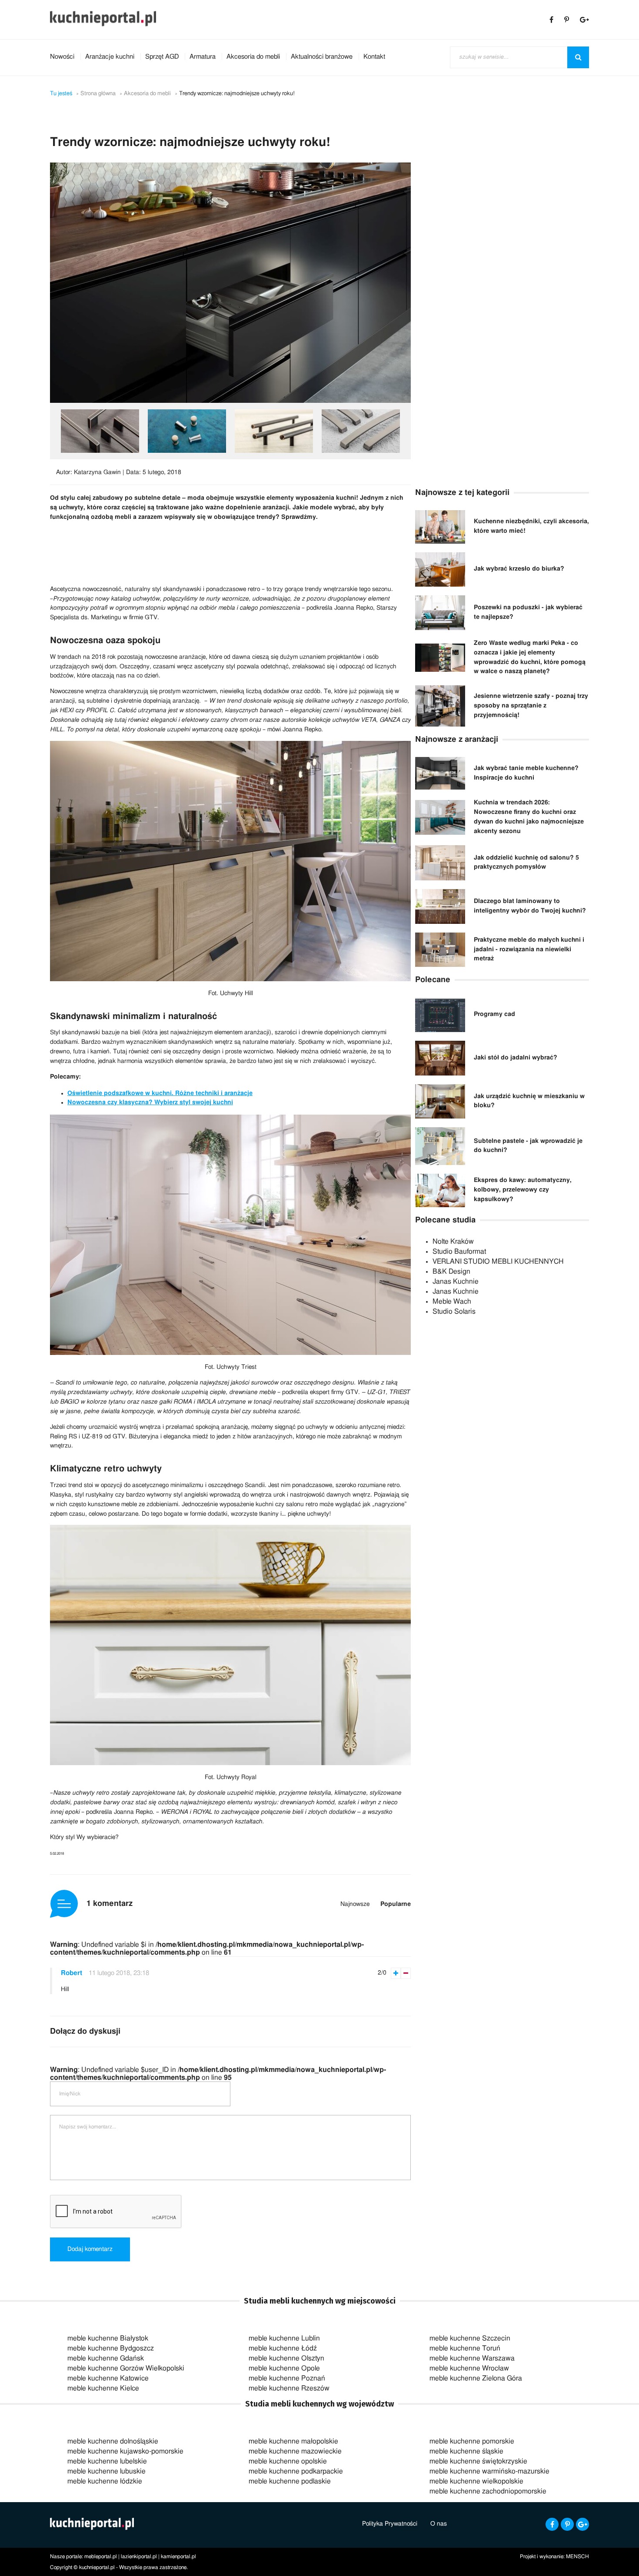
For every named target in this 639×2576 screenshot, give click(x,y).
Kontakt (374, 57)
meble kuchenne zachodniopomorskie (488, 2491)
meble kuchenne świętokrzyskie (478, 2461)
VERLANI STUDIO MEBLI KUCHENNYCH (498, 1261)
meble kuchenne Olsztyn (286, 2358)
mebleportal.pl (101, 2556)
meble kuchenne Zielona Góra (476, 2378)
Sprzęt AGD (162, 57)
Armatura (203, 57)
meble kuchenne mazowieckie (295, 2451)
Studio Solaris (454, 1311)
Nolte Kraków (453, 1242)
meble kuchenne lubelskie (107, 2461)
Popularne (396, 1904)
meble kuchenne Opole (284, 2368)
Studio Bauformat (459, 1251)
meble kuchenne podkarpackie (296, 2471)
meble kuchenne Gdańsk (106, 2358)
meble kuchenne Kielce (103, 2388)
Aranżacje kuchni (110, 57)
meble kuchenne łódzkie (105, 2481)
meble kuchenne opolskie (288, 2461)
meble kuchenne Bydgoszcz (111, 2348)
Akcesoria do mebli (253, 57)
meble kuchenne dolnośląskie (113, 2441)
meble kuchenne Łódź (283, 2348)
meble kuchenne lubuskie (106, 2471)
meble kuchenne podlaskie (290, 2481)
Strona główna (98, 94)
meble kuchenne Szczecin (470, 2338)
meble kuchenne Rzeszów (289, 2388)
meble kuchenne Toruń (465, 2348)
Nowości (62, 57)
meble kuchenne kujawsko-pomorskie (125, 2451)
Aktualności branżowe (322, 57)
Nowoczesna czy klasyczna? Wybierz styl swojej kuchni (150, 1102)
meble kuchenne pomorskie (472, 2441)
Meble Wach (452, 1301)
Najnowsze (355, 1904)
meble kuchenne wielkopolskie (476, 2481)
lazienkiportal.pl (139, 2556)
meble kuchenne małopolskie (293, 2441)
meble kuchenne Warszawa (472, 2358)
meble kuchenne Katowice (108, 2378)
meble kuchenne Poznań (287, 2378)
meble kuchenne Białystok (108, 2338)
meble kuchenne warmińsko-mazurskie (489, 2471)
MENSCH (577, 2556)
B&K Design (451, 1271)
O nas (439, 2524)
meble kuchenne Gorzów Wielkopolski (126, 2368)
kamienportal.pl (178, 2556)
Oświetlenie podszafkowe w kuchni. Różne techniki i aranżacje (160, 1093)
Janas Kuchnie (456, 1281)
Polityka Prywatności (390, 2524)
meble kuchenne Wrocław (469, 2368)
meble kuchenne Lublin (284, 2338)
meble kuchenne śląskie (466, 2451)
